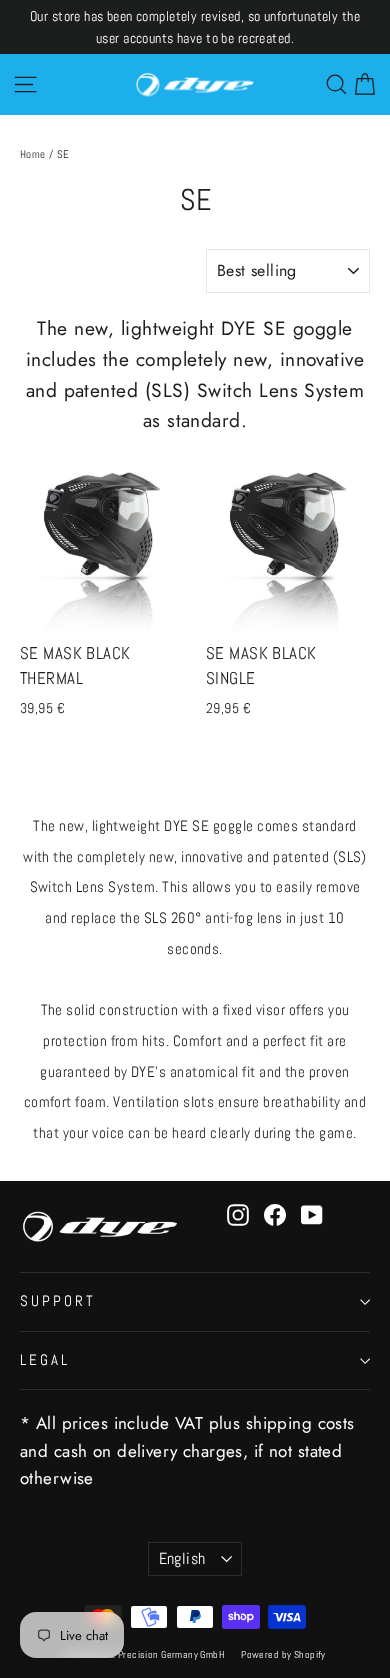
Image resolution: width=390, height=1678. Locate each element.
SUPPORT (58, 1301)
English (182, 1559)
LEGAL (45, 1360)
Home (33, 154)
